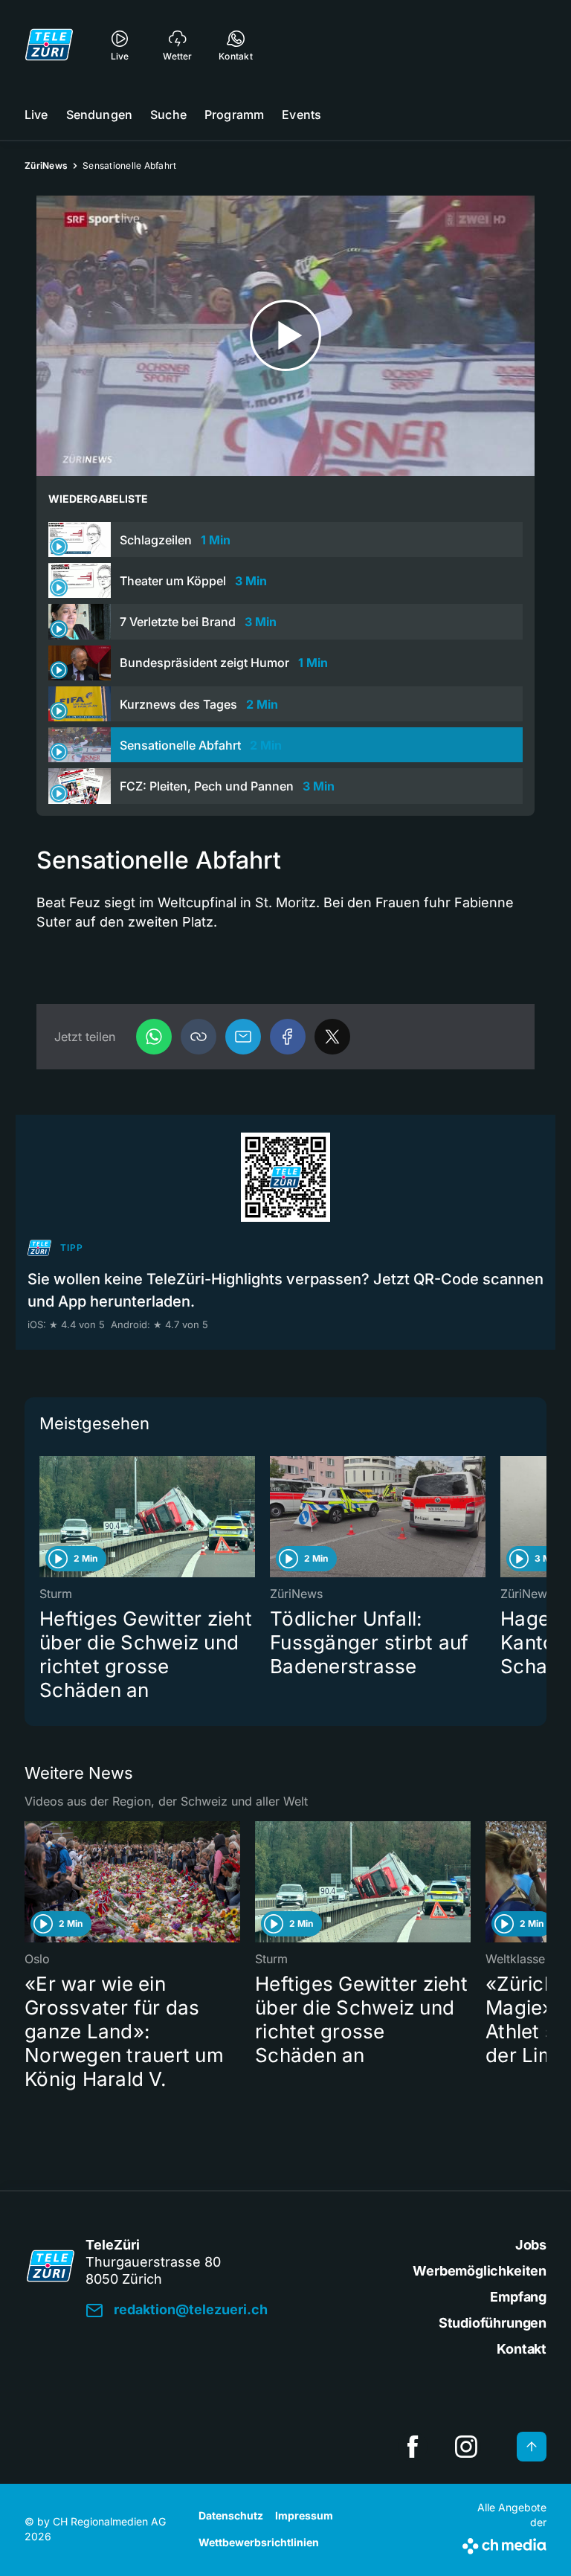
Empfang (518, 2297)
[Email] (243, 1037)
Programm (234, 115)
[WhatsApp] (154, 1037)
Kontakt (522, 2349)
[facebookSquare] (413, 2447)
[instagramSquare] (466, 2447)
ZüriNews (46, 165)
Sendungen (99, 115)
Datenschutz (231, 2515)
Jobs (531, 2245)
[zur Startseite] (49, 45)
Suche (168, 115)
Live (36, 115)
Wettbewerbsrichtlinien (259, 2542)
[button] (199, 1037)
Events (301, 115)
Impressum (304, 2515)
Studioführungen (493, 2323)
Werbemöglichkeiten (480, 2271)
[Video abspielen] (285, 336)
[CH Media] (504, 2543)
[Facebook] (288, 1037)
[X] (332, 1037)
